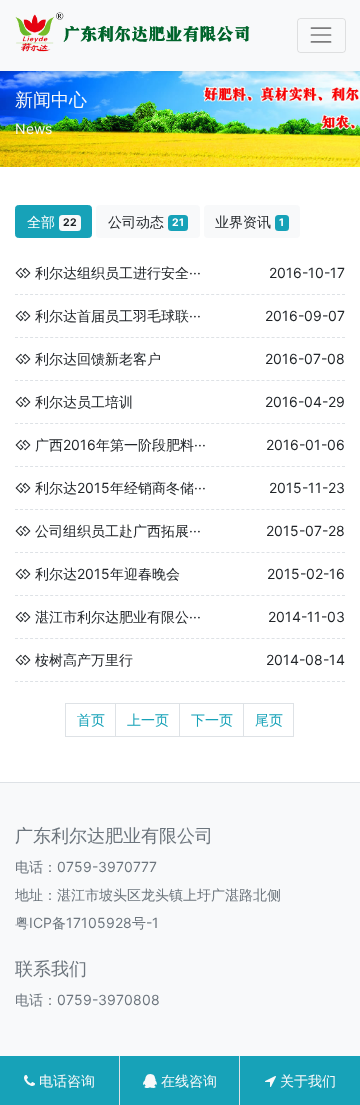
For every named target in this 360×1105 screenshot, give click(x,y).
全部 (52, 221)
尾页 (269, 719)
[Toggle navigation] (321, 35)
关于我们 (306, 1080)
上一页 (148, 719)
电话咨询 (65, 1080)
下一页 (212, 719)
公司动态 (146, 221)
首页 (91, 719)
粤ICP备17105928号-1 (87, 922)
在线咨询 (187, 1080)
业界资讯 (249, 221)
